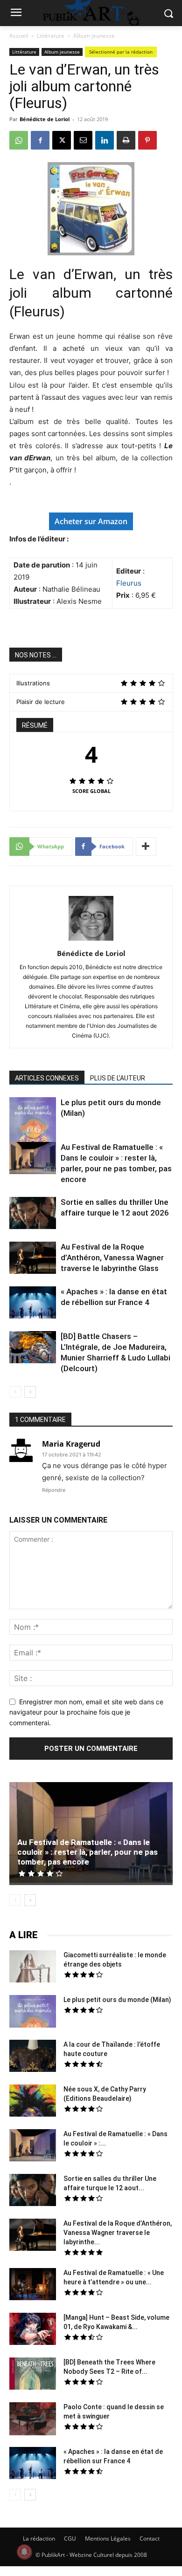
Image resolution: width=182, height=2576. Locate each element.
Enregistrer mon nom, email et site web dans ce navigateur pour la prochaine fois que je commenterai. (86, 1712)
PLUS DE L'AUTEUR (118, 1078)
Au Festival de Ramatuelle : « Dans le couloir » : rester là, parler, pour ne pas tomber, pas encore (87, 1852)
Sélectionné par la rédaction (121, 52)
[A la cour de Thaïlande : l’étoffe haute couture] (33, 2057)
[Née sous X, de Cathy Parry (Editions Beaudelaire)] (33, 2102)
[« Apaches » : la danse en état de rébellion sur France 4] (33, 1304)
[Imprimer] (126, 140)
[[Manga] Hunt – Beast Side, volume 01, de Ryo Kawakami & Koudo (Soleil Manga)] (33, 2330)
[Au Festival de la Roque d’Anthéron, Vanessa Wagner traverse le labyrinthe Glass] (33, 1259)
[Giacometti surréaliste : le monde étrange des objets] (33, 1968)
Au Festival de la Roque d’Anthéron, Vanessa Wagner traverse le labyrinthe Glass (112, 1257)
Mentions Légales (108, 2538)
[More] (146, 847)
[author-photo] (91, 940)
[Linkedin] (105, 140)
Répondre (54, 1490)
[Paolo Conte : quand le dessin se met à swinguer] (33, 2420)
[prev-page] (15, 1392)
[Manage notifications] (24, 2552)
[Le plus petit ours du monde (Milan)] (33, 1127)
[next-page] (30, 1392)
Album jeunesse (94, 36)
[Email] (83, 140)
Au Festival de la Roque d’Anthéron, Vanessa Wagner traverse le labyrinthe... (118, 2233)
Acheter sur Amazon (91, 521)
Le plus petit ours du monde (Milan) (117, 2000)
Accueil (19, 36)
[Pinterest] (147, 140)
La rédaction (39, 2538)
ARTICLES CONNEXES (47, 1078)
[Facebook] (40, 140)
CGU (70, 2538)
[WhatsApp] (19, 140)
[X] (62, 140)
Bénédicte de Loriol (45, 119)
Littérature (51, 36)
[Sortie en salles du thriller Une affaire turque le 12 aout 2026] (33, 1214)
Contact (150, 2538)
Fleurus (129, 583)
